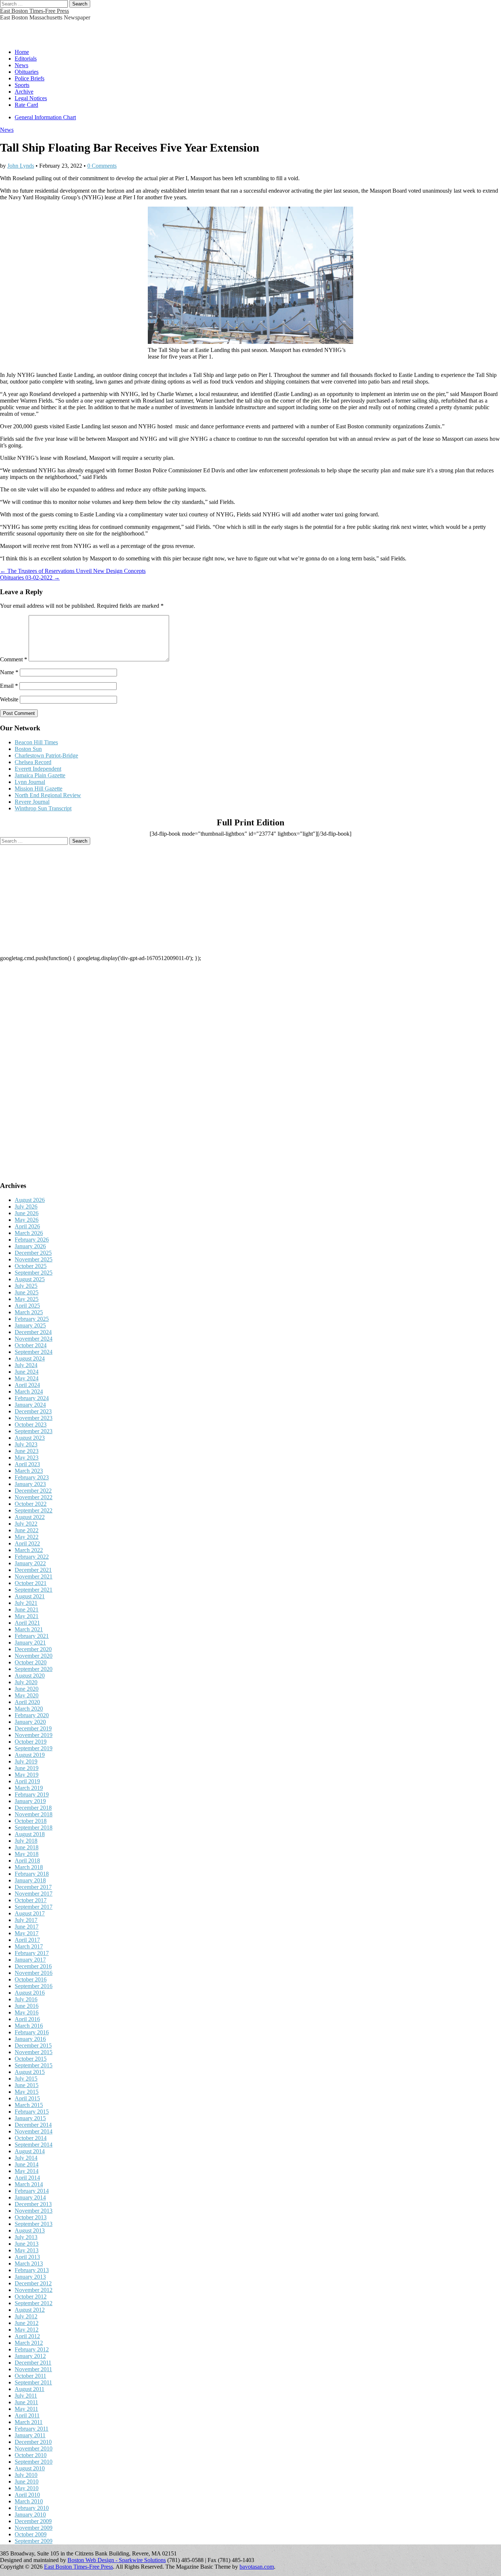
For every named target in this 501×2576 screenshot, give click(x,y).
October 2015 (31, 2059)
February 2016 (32, 2032)
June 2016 (27, 2006)
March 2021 (29, 1629)
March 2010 (29, 2501)
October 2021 (31, 1583)
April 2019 (27, 1781)
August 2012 (30, 2310)
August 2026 (30, 1200)
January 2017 (30, 1960)
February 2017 (32, 1953)
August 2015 (30, 2072)
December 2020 (33, 1649)
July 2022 (26, 1524)
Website (9, 699)
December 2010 (33, 2442)
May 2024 (27, 1378)
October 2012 (31, 2297)
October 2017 (31, 1900)
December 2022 (33, 1491)
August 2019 (30, 1755)
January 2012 (30, 2356)
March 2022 (29, 1550)
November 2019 (34, 1735)
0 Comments (102, 166)
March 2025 (29, 1312)
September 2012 (34, 2303)
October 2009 (31, 2534)
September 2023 (34, 1431)
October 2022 (31, 1504)
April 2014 (27, 2178)
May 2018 (27, 1854)
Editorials (26, 59)
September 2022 (34, 1510)
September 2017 (34, 1907)
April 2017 (27, 1940)
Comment (14, 659)
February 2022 (32, 1557)
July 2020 (26, 1682)
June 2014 (27, 2164)
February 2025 (32, 1319)
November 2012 (34, 2290)
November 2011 (33, 2369)
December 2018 (33, 1808)
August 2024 (30, 1358)
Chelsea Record (33, 762)
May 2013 (27, 2250)
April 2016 (27, 2019)
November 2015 (34, 2052)
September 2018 (34, 1827)
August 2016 (30, 1993)
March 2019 (29, 1788)
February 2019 (32, 1794)
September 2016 (34, 1986)
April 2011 (27, 2415)
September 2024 (34, 1352)
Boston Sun (28, 749)
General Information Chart (45, 117)
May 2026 (27, 1220)
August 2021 (30, 1596)
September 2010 (34, 2462)
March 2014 (29, 2184)
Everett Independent (38, 769)
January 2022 (30, 1563)
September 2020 (34, 1669)
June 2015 (27, 2085)
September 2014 (34, 2145)
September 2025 (34, 1273)
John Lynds (21, 166)
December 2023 (33, 1411)
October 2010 (31, 2455)
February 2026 (32, 1240)
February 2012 (32, 2349)
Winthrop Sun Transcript (43, 808)
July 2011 (26, 2396)
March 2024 (29, 1391)
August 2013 (30, 2230)
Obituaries (27, 72)
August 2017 (30, 1913)
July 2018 (26, 1841)
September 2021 (34, 1590)
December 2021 (33, 1570)
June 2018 (27, 1847)
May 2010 (27, 2488)
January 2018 (30, 1880)
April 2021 (27, 1623)
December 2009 (33, 2521)
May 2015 (27, 2092)
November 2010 (34, 2448)
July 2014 (26, 2158)
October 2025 (31, 1266)
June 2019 (27, 1768)
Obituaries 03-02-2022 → (30, 577)
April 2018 (27, 1861)
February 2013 (32, 2270)
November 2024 (34, 1339)
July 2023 (26, 1444)
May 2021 (27, 1616)
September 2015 (34, 2065)
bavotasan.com (257, 2567)
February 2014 (32, 2191)
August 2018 (30, 1834)
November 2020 (34, 1656)
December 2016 (33, 1966)
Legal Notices (31, 98)
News (21, 65)
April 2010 (27, 2495)
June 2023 (27, 1451)
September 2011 (33, 2382)
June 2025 (27, 1292)
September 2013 (34, 2224)
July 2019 (26, 1761)
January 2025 (30, 1325)
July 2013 (26, 2237)
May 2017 (27, 1933)
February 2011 (32, 2429)
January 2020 (30, 1722)
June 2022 (27, 1530)
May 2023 (27, 1458)
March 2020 (29, 1709)
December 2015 (33, 2045)
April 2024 (27, 1385)
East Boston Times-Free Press (34, 11)
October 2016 (31, 1979)
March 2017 (29, 1946)
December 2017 (33, 1887)
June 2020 (27, 1689)
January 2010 (30, 2515)
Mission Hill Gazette (39, 789)
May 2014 (27, 2171)
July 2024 (26, 1365)
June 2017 (27, 1927)
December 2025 (33, 1253)
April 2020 (27, 1702)
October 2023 (31, 1425)
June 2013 (27, 2244)
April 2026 (27, 1226)
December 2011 (33, 2363)
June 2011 (26, 2402)
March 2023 (29, 1471)
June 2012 (27, 2323)
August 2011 (30, 2389)
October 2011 (30, 2376)
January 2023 (30, 1484)
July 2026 (26, 1207)
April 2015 (27, 2098)
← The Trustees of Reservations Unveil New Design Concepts (73, 571)
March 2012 (29, 2343)
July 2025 (26, 1286)
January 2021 (30, 1643)
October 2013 (31, 2217)
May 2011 (26, 2409)
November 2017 (34, 1894)
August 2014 (30, 2151)
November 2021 (34, 1576)
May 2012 (27, 2330)
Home (22, 52)
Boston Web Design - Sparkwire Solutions (117, 2560)
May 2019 (27, 1775)
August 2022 (30, 1517)
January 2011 (30, 2435)
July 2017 (26, 1920)
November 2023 (34, 1418)
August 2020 (30, 1676)
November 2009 (34, 2528)
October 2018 (31, 1821)
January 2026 (30, 1246)
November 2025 (34, 1259)
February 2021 (32, 1636)
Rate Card (26, 105)
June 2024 (27, 1372)
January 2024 (30, 1405)
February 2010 (32, 2508)
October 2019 (31, 1742)
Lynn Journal (30, 782)
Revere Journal (32, 802)
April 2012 (27, 2336)
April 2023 (27, 1464)
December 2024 (33, 1332)
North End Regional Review (48, 795)
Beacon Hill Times (36, 742)
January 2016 (30, 2039)
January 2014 (30, 2197)
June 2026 (27, 1213)
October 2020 (31, 1662)
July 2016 (26, 1999)
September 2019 (34, 1748)
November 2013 (34, 2211)
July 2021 (26, 1603)
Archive (24, 92)
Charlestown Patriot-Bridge (46, 755)
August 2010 (30, 2468)
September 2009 (34, 2541)
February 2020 (32, 1715)
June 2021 (27, 1609)
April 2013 (27, 2257)
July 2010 (26, 2475)
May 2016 (27, 2012)
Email (9, 686)
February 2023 (32, 1477)
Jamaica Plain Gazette (40, 775)
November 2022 (34, 1497)
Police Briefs (30, 78)
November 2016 (34, 1973)
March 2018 (29, 1867)
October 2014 (31, 2138)
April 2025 (27, 1306)
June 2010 (27, 2481)
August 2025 (30, 1279)
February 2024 (32, 1398)
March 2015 (29, 2105)
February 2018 (32, 1874)
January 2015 (30, 2118)
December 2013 (33, 2204)
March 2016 (29, 2026)
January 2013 (30, 2277)
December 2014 (33, 2125)
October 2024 (31, 1345)
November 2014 (34, 2131)
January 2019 (30, 1801)
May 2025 (27, 1299)
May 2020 (27, 1695)
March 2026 (29, 1233)
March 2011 (29, 2422)
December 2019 (33, 1728)
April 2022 (27, 1543)
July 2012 (26, 2316)
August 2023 (30, 1438)
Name (9, 672)
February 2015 (32, 2112)
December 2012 (33, 2283)
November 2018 (34, 1814)
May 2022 (27, 1537)
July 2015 (26, 2079)
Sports (22, 85)
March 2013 (29, 2263)
